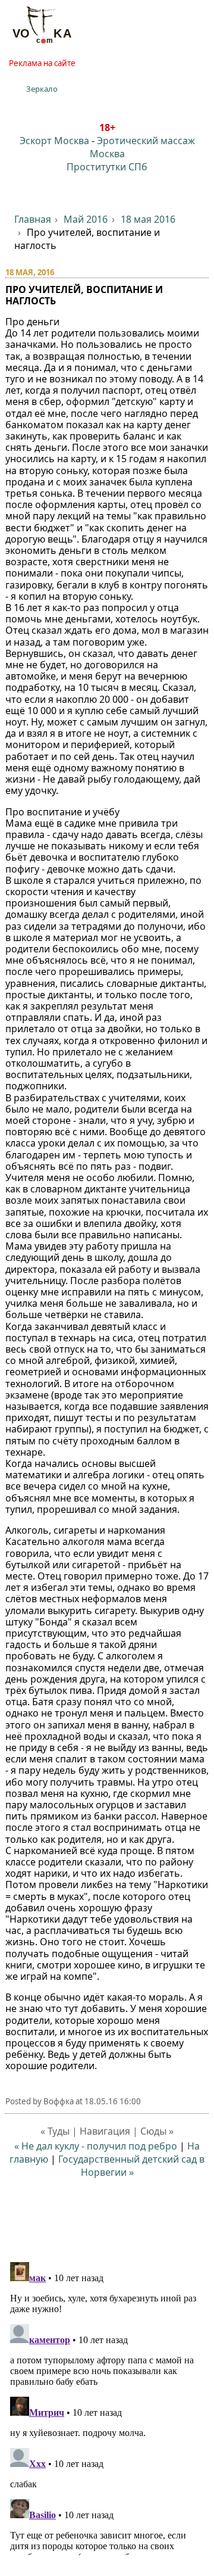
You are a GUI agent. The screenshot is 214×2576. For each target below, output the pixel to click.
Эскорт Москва (54, 141)
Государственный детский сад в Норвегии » (131, 2166)
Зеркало (42, 89)
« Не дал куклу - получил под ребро (96, 2146)
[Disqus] (107, 2406)
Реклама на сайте (42, 63)
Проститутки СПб (107, 167)
